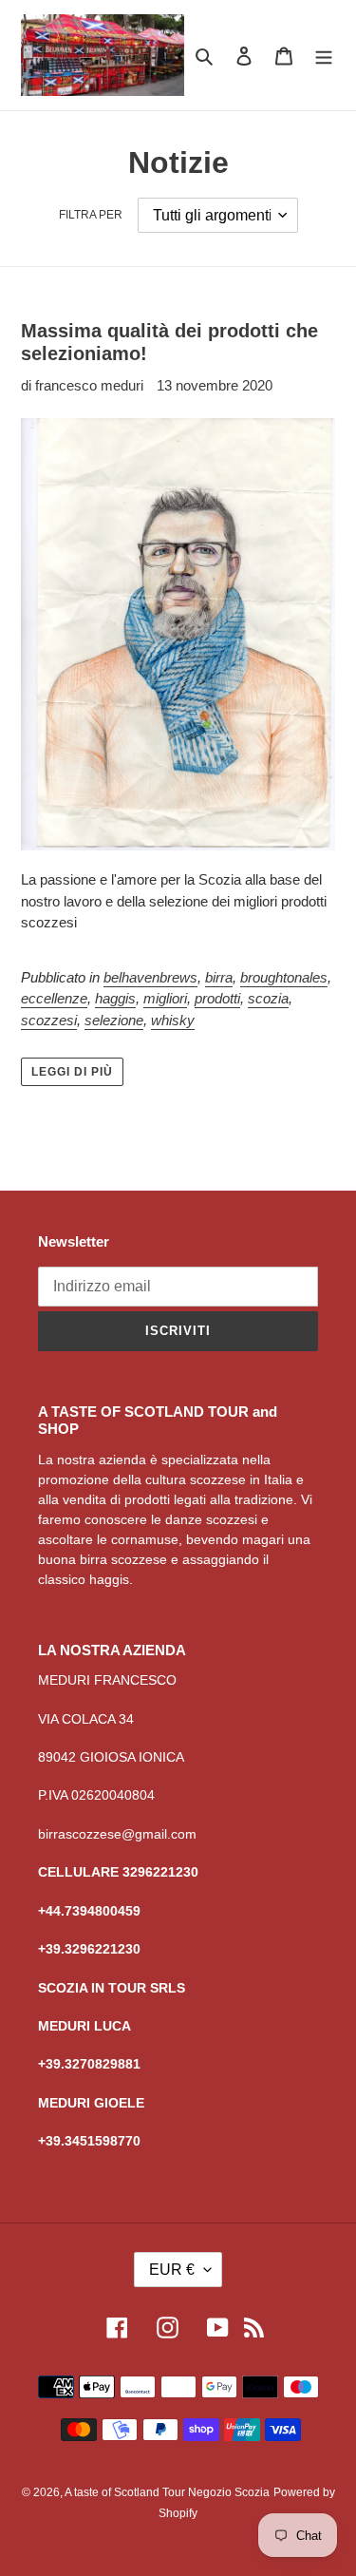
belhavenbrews (150, 977)
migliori (165, 998)
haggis (115, 998)
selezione (114, 1020)
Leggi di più (72, 1072)
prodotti (217, 998)
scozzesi (49, 1020)
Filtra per (91, 215)
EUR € (172, 2270)
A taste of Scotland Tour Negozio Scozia (167, 2492)
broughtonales (284, 977)
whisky (173, 1020)
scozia (268, 998)
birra (219, 977)
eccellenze (54, 998)
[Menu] (324, 56)
